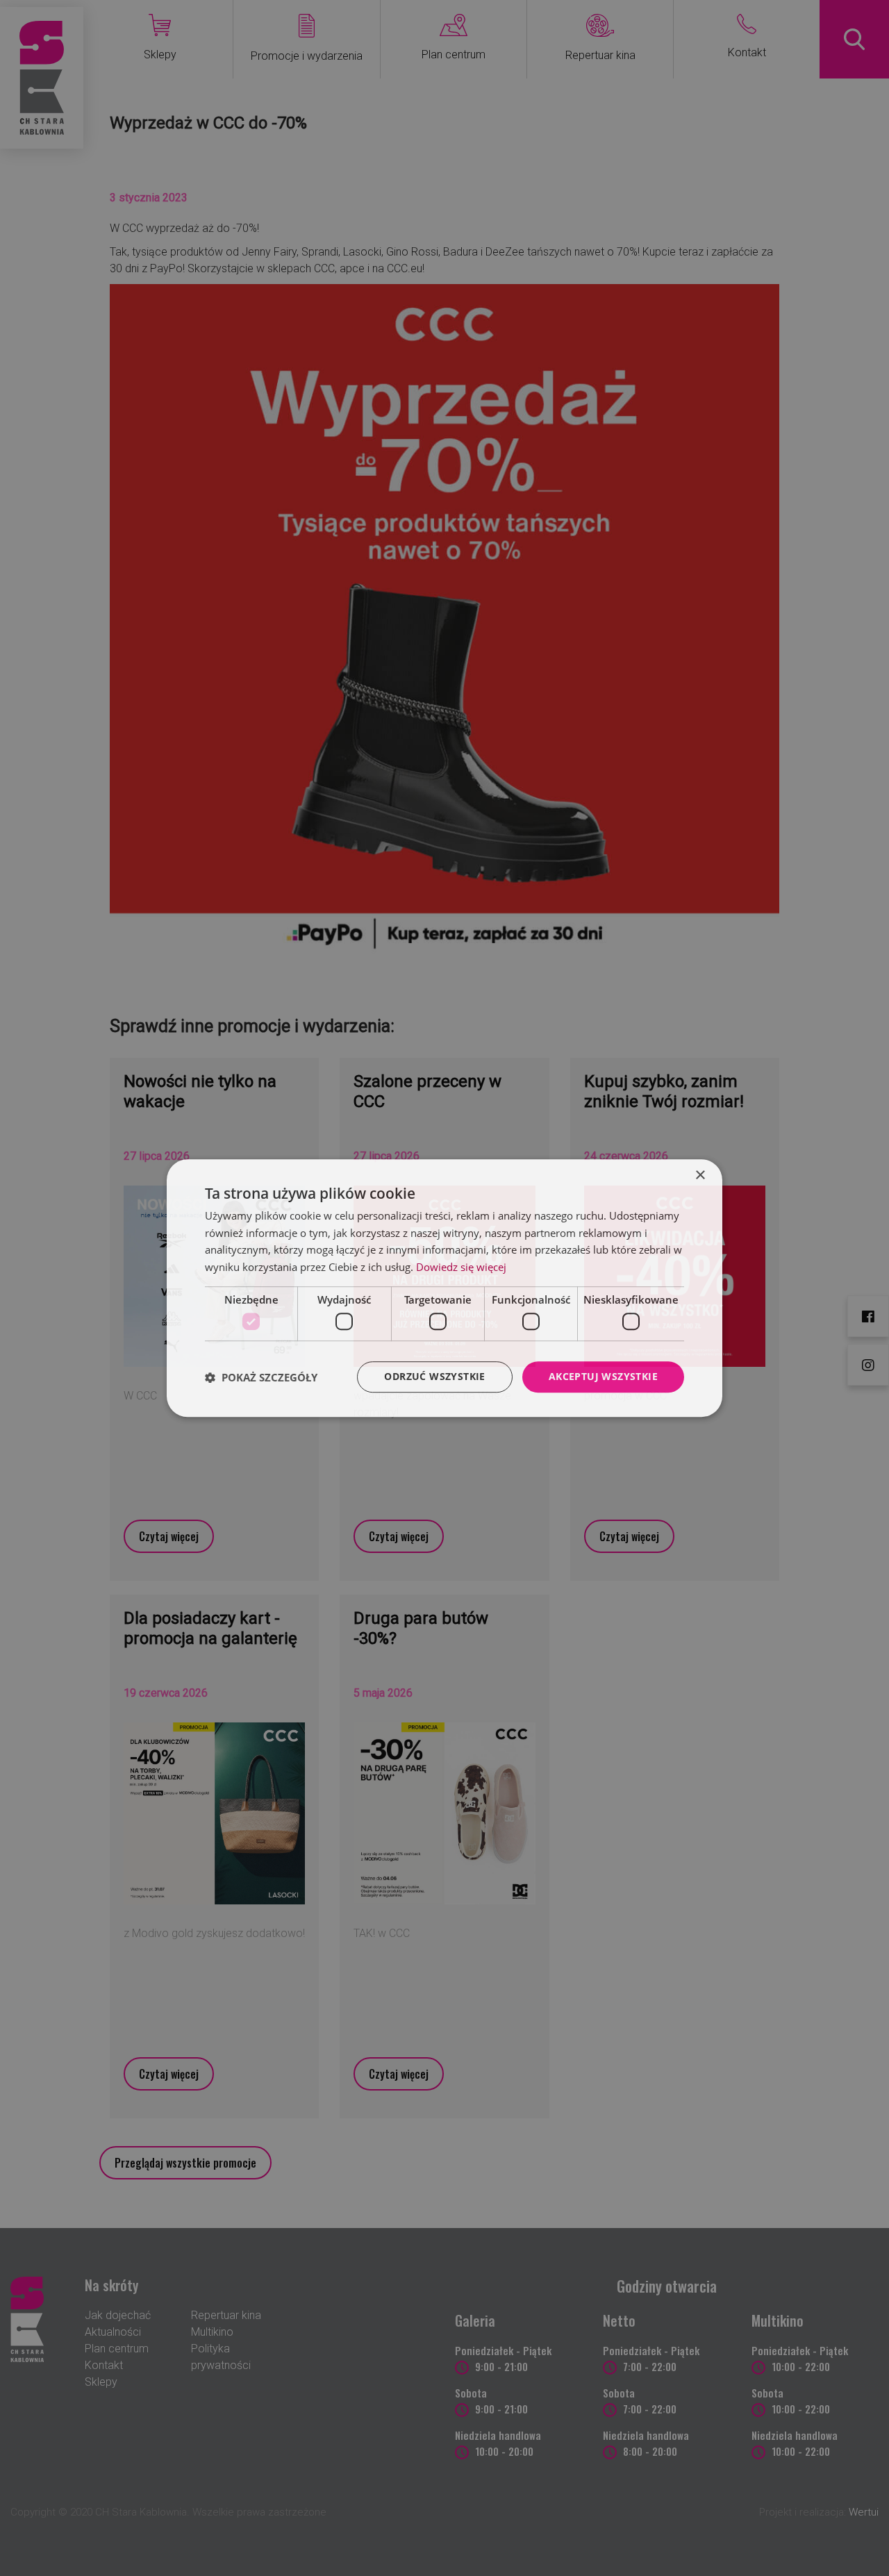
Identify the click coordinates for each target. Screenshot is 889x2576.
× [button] (700, 1175)
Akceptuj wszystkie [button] (603, 1377)
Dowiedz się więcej (461, 1267)
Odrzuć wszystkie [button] (434, 1377)
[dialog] (444, 1288)
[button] (261, 1377)
